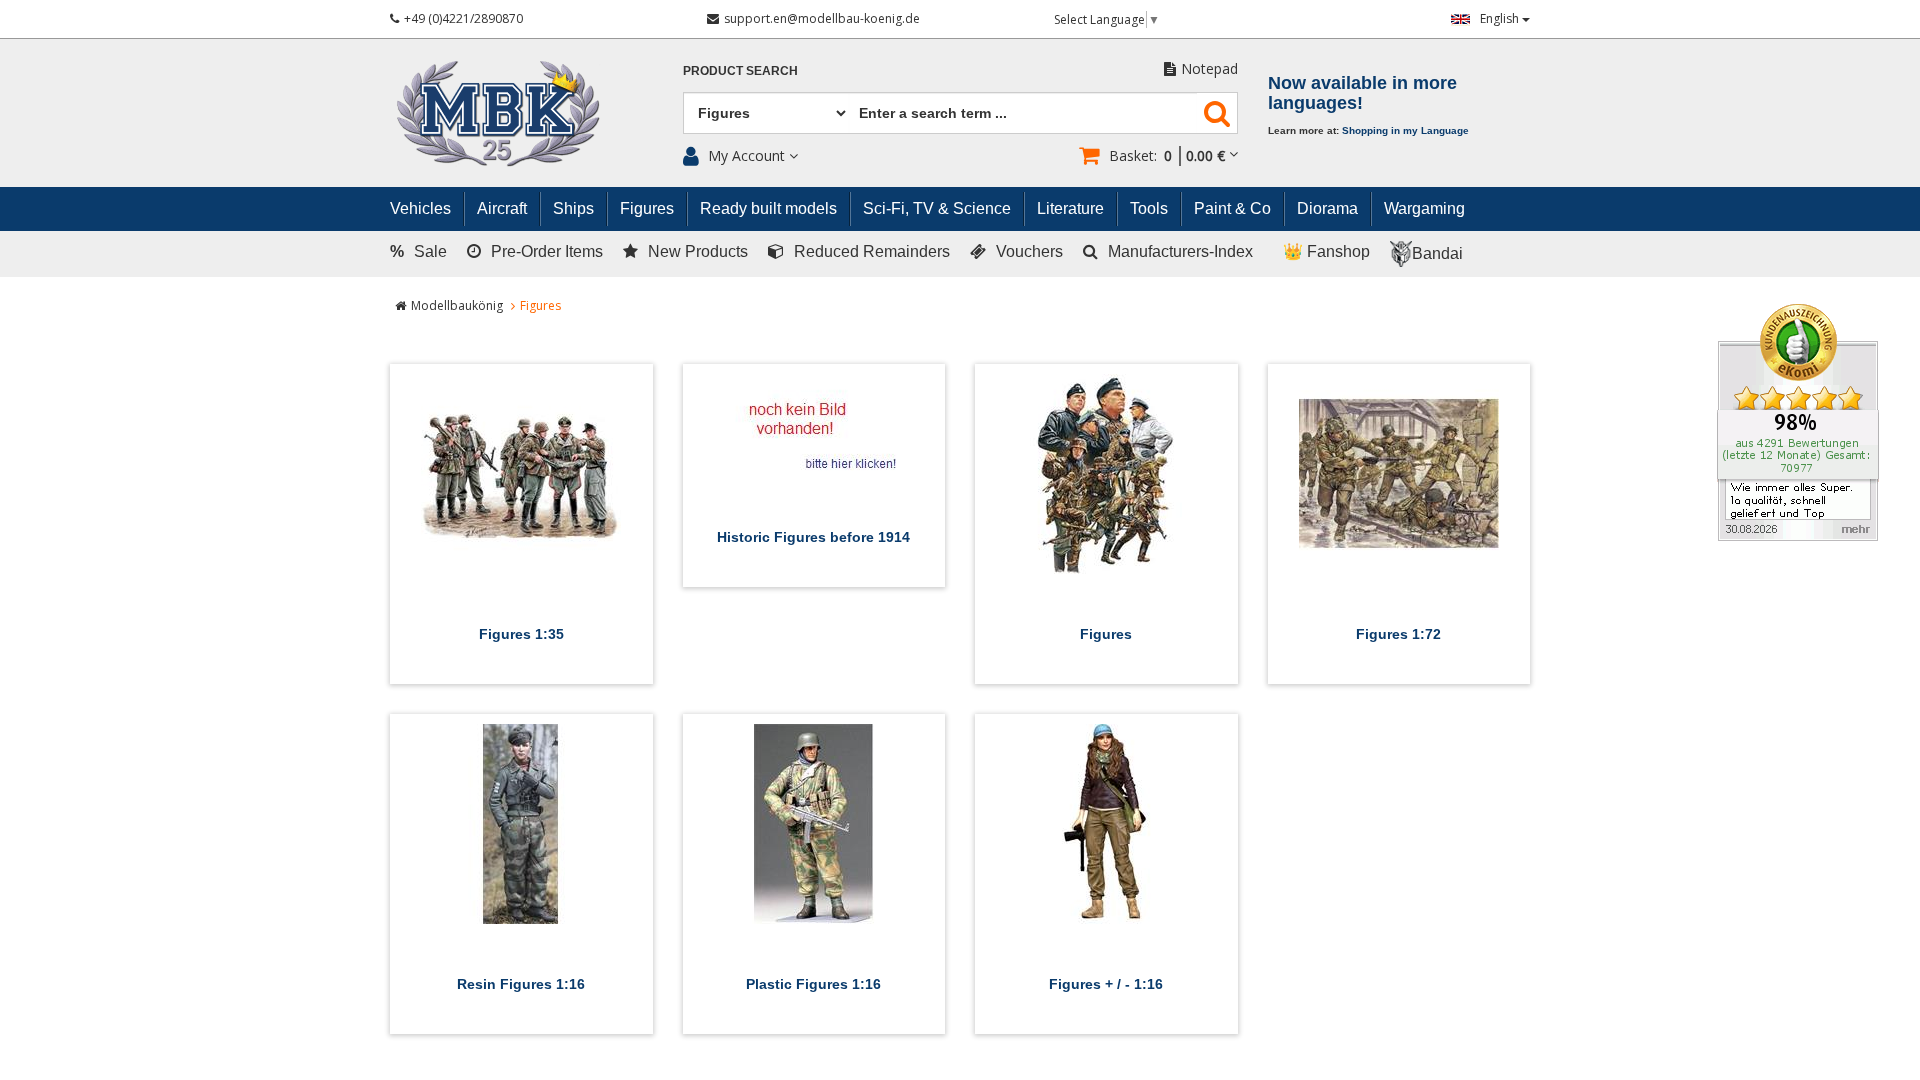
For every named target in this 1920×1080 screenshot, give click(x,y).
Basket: (1167, 155)
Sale (418, 251)
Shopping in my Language (1405, 130)
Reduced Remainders (872, 251)
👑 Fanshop (1326, 251)
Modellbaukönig (457, 305)
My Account (746, 155)
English (1501, 18)
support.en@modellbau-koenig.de (822, 18)
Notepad (1209, 68)
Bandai (1437, 253)
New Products (698, 251)
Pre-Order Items (547, 251)
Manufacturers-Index (1180, 251)
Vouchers (1029, 251)
